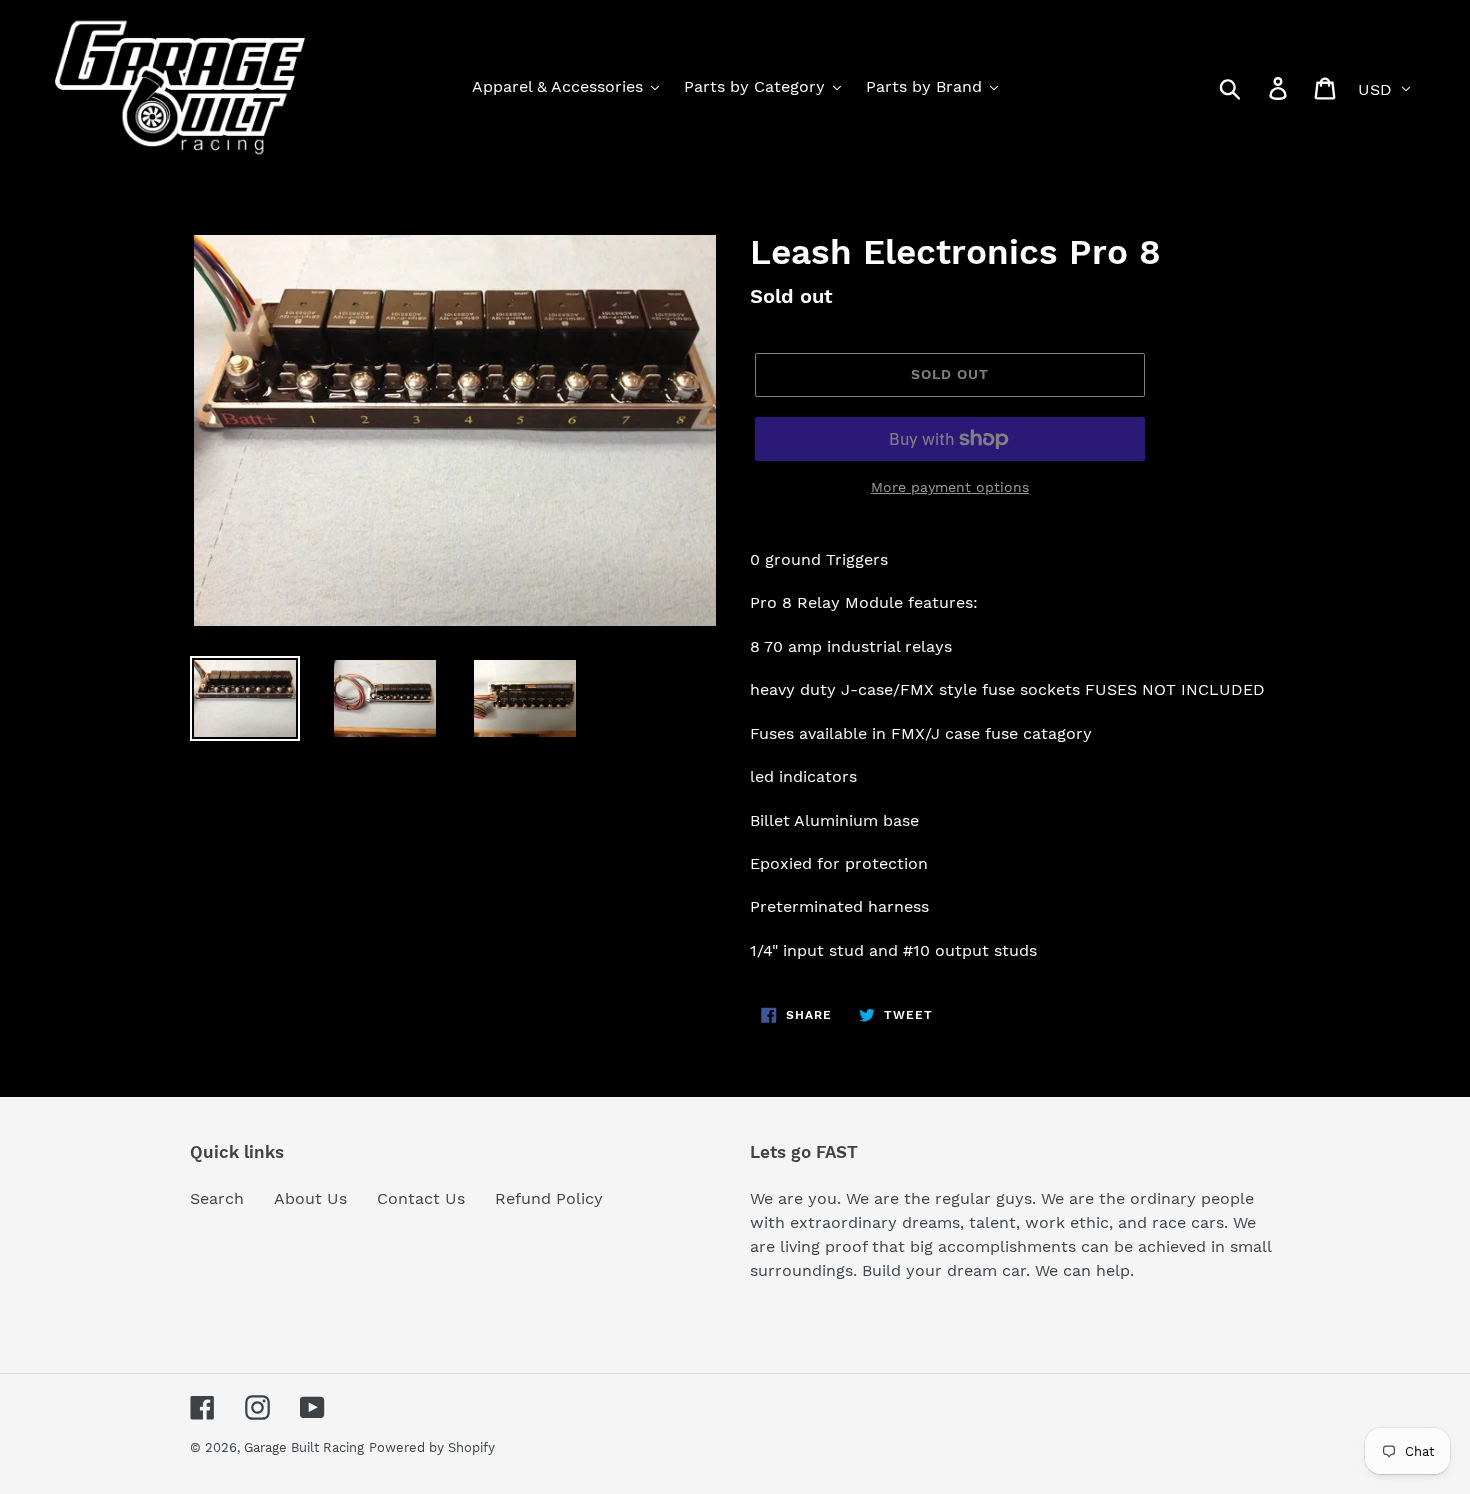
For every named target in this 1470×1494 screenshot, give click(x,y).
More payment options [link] (950, 487)
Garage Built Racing (304, 1447)
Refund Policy (549, 1198)
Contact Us (421, 1198)
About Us (310, 1198)
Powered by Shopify (432, 1447)
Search (217, 1198)
